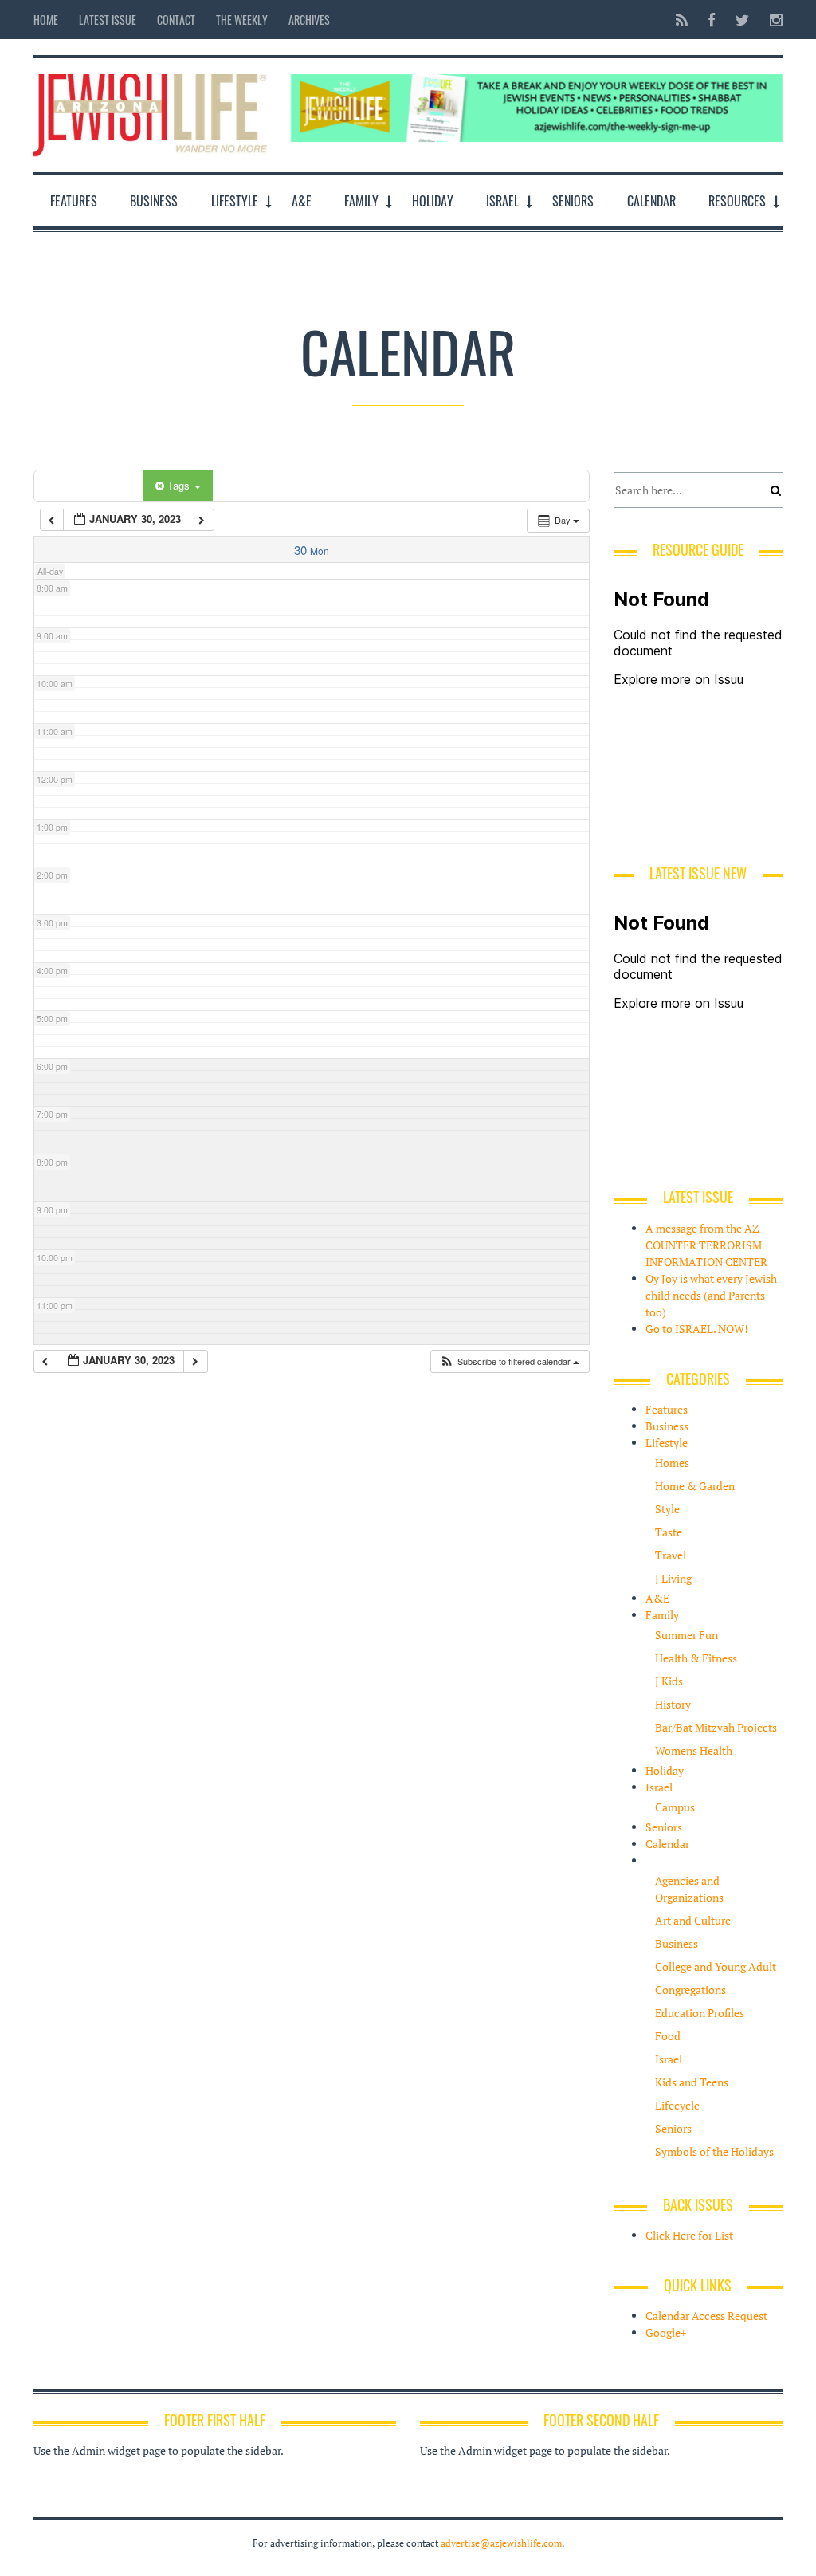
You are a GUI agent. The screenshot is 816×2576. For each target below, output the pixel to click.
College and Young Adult (716, 1966)
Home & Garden (695, 1486)
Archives (309, 20)
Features (74, 201)
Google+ (666, 2332)
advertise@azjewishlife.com (501, 2543)
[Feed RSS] (682, 20)
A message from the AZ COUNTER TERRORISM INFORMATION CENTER (706, 1245)
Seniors (573, 201)
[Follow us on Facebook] (712, 20)
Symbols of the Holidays (714, 2151)
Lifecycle (677, 2105)
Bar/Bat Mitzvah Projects (716, 1727)
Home (46, 20)
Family (361, 201)
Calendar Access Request (706, 2316)
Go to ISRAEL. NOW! (697, 1329)
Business (154, 201)
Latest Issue (108, 20)
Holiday (433, 201)
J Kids (669, 1681)
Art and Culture (693, 1920)
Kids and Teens (692, 2082)
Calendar (651, 201)
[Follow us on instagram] (771, 20)
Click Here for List (689, 2235)
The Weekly (242, 20)
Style (667, 1509)
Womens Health (694, 1750)
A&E (302, 201)
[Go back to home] (150, 111)
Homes (672, 1463)
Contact (176, 20)
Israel (502, 201)
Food (668, 2036)
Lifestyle (235, 201)
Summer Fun (687, 1635)
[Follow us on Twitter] (742, 20)
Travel (671, 1555)
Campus (675, 1807)
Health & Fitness (696, 1658)
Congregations (690, 1990)
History (673, 1704)
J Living (673, 1578)
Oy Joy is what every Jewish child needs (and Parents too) (711, 1295)
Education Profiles (700, 2013)
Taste (669, 1532)
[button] (509, 1361)
